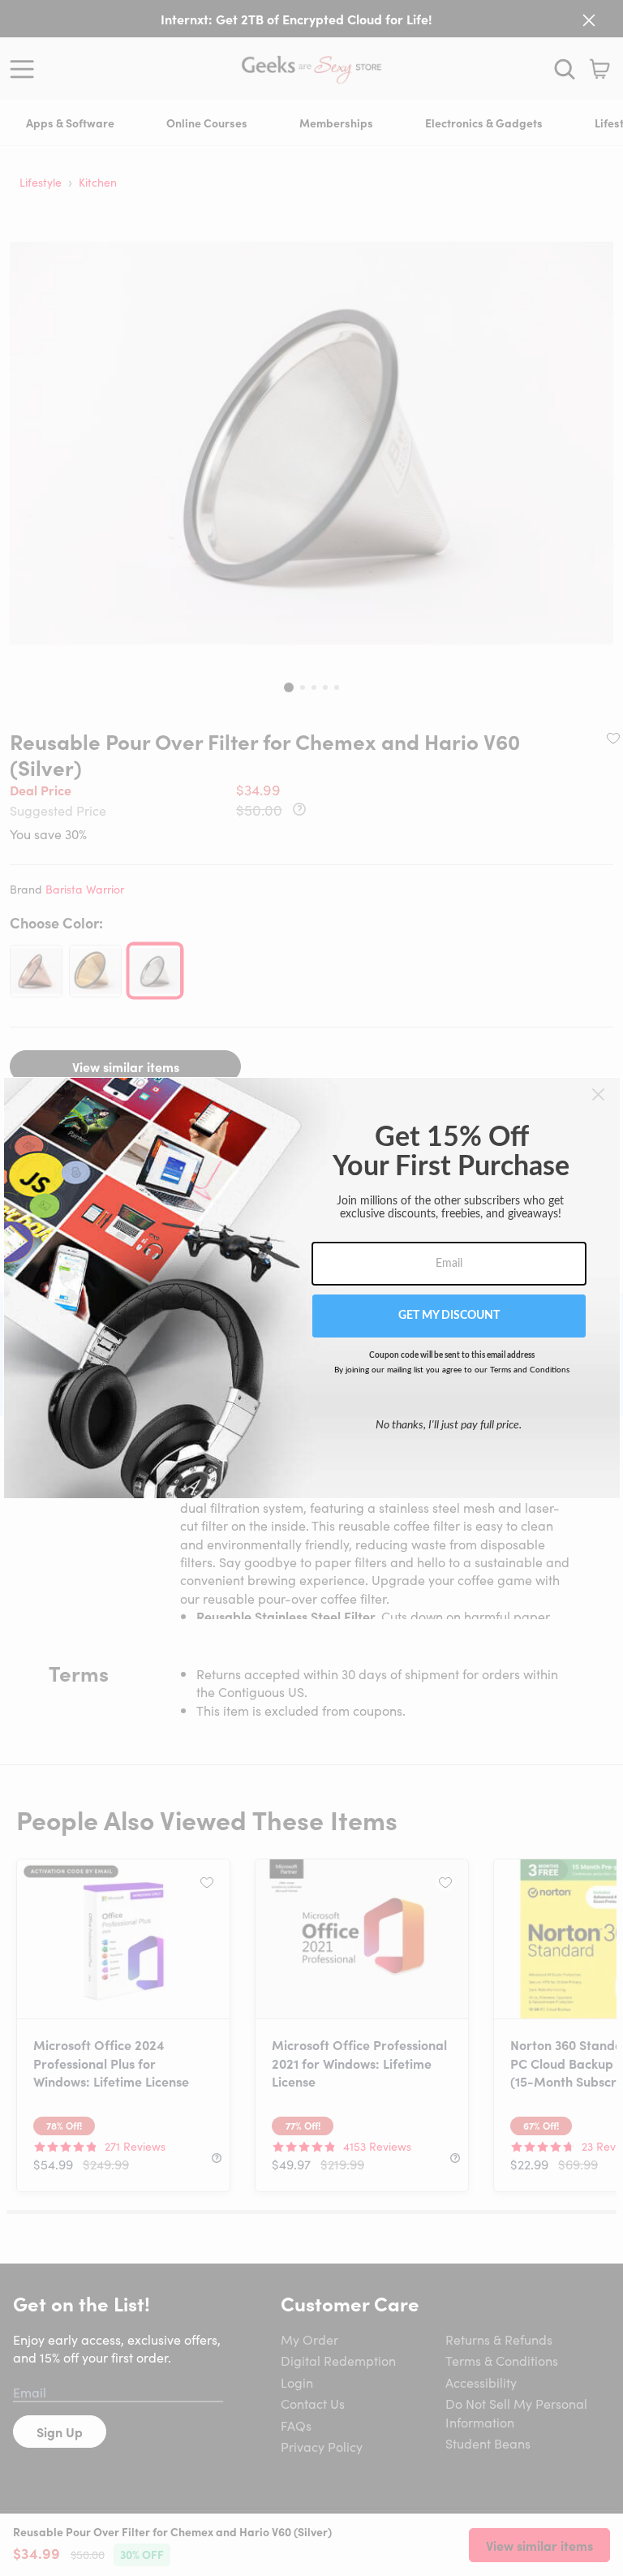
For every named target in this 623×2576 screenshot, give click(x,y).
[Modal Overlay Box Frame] (312, 1288)
